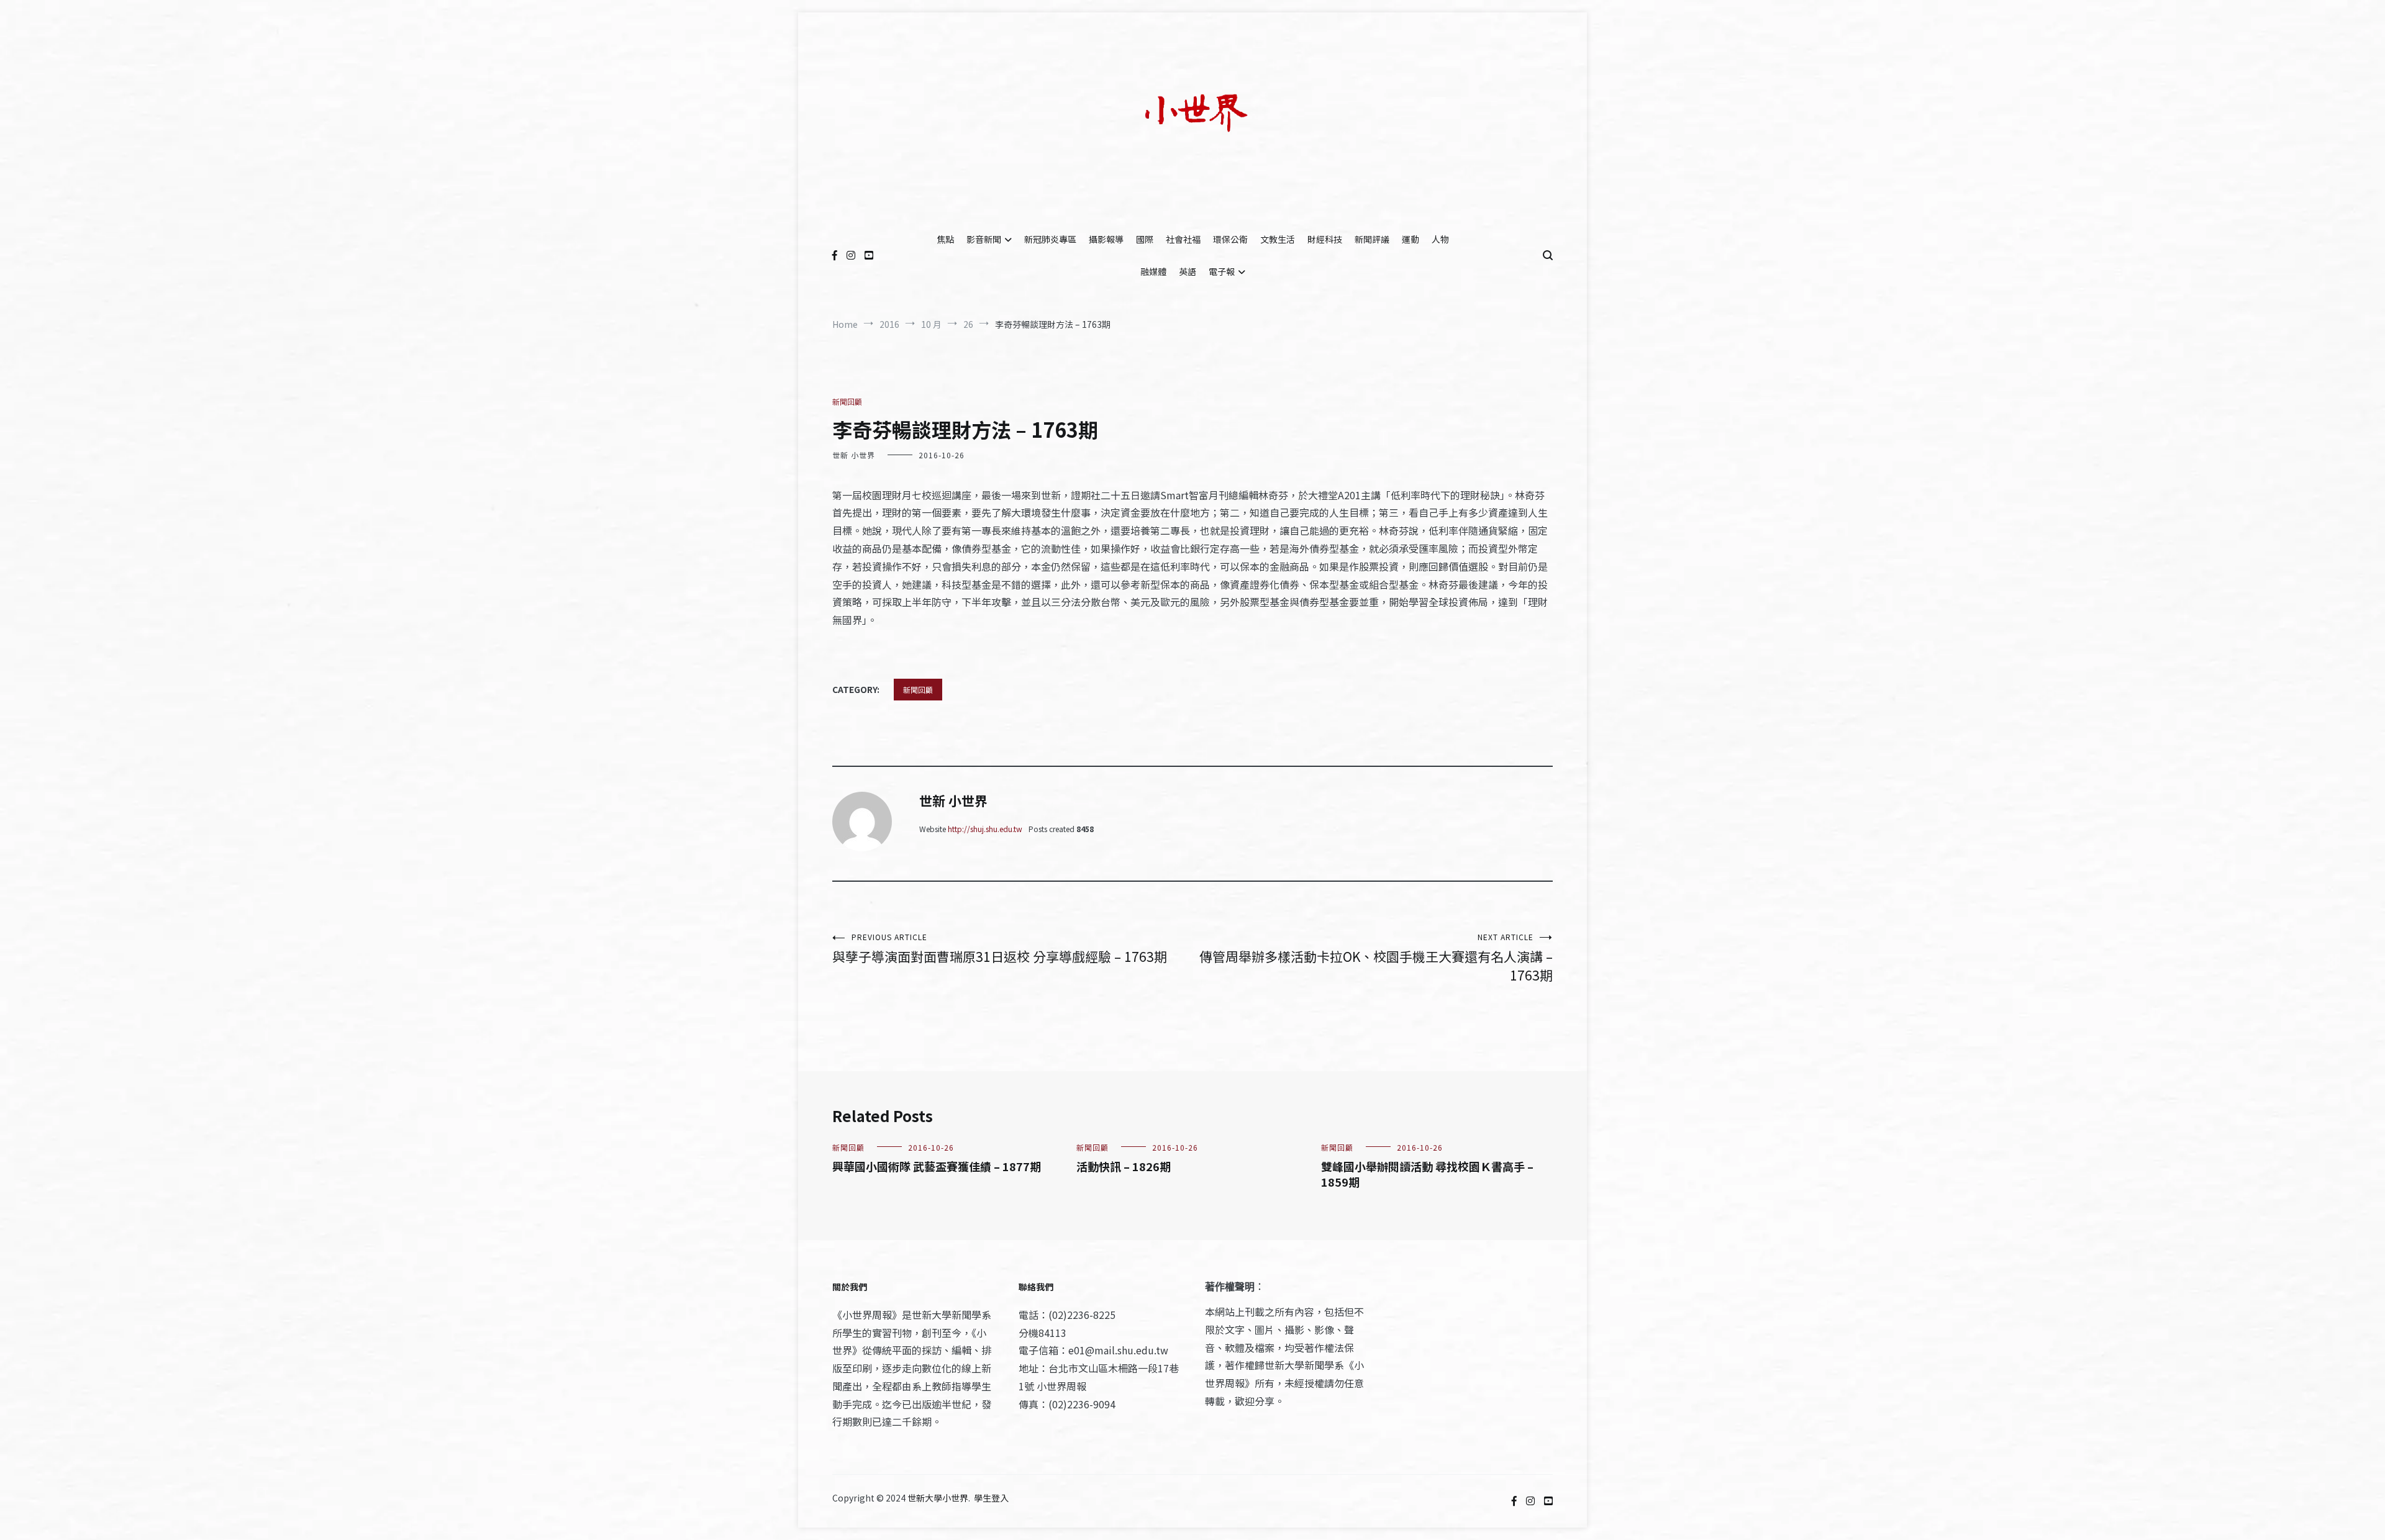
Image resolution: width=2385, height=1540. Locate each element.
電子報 (1222, 271)
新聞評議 (1372, 239)
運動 (1411, 239)
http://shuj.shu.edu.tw (985, 829)
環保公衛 (1230, 239)
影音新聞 (984, 239)
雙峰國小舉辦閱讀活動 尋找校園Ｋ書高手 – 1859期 (1427, 1174)
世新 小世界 (854, 455)
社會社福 (1183, 239)
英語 (1188, 271)
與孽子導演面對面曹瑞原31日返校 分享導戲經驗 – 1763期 (1000, 949)
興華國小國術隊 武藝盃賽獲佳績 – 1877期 (937, 1166)
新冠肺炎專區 (1050, 239)
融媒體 (1153, 271)
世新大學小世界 (938, 1498)
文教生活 (1278, 239)
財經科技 (1325, 239)
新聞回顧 (847, 401)
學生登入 (991, 1498)
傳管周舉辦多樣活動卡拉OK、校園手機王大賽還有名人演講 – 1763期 (1376, 958)
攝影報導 (1106, 239)
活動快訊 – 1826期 (1124, 1166)
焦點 (945, 239)
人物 (1440, 239)
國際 (1145, 239)
